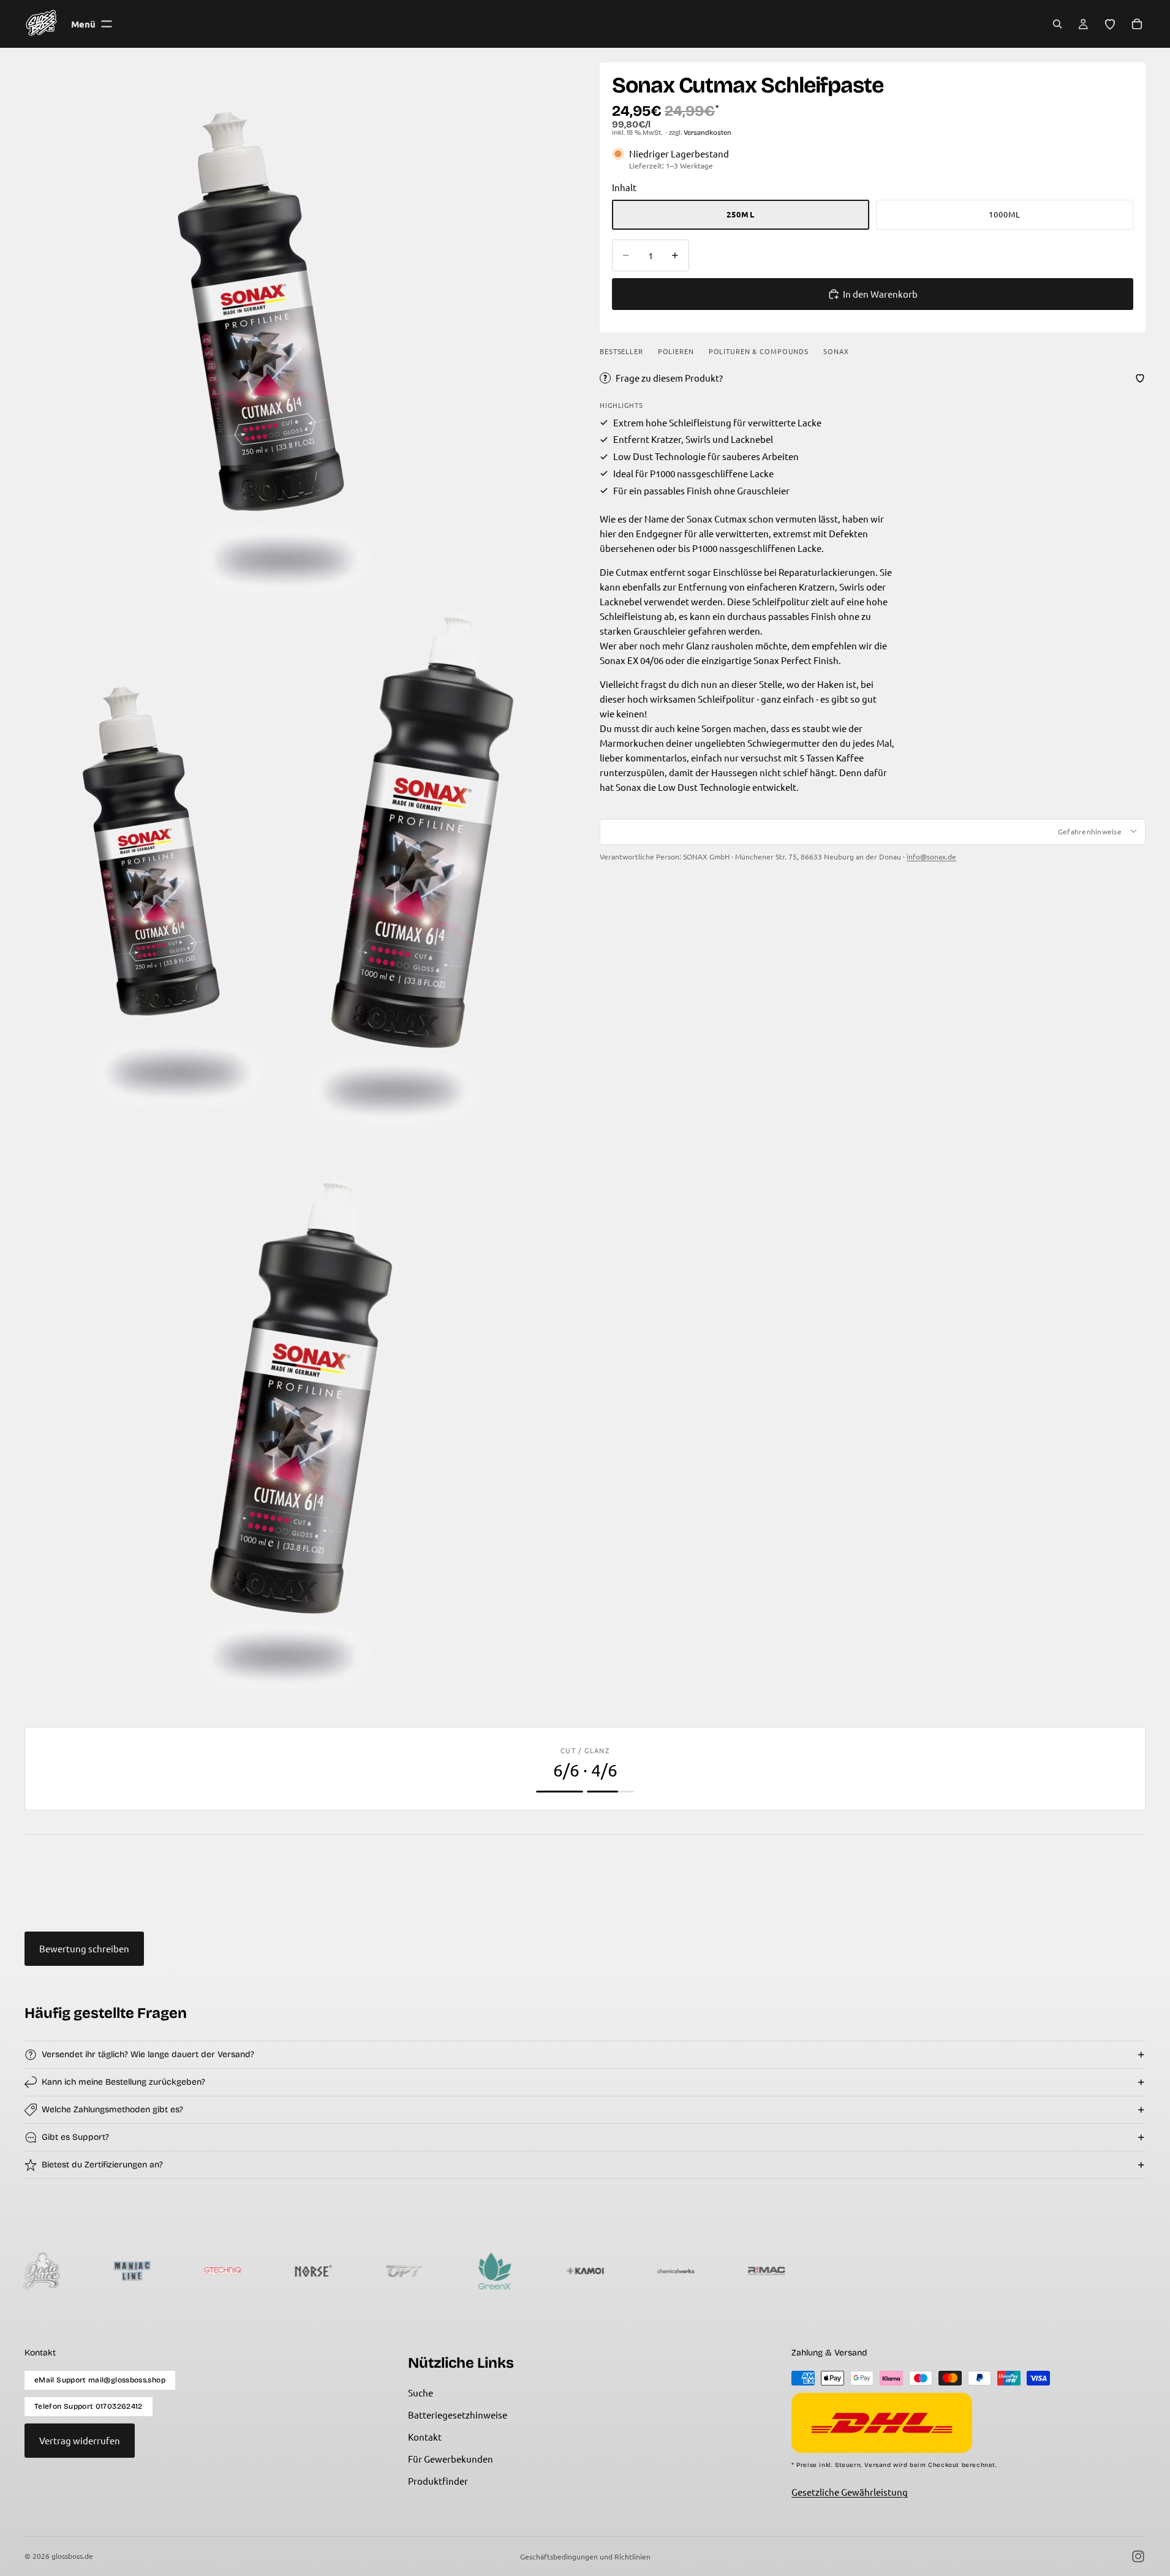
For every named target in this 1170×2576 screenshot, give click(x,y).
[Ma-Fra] (940, 2271)
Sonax (836, 351)
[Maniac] (34, 2271)
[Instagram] (1138, 2556)
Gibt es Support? (75, 2137)
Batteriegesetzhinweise (458, 2415)
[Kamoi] (487, 2271)
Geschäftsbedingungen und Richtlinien (585, 2556)
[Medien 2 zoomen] (297, 884)
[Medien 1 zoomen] (297, 335)
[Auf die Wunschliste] (1140, 378)
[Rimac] (668, 2271)
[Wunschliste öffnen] (1110, 24)
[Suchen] (1057, 24)
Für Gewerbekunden (451, 2459)
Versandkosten (708, 133)
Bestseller (621, 351)
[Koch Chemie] (1031, 2271)
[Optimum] (306, 2271)
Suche (421, 2393)
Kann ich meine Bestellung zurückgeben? (123, 2082)
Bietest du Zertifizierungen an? (102, 2165)
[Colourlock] (850, 2271)
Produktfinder (438, 2481)
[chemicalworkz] (578, 2271)
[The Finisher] (759, 2271)
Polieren (676, 351)
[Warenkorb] (1137, 24)
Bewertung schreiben (84, 1948)
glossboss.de (72, 2556)
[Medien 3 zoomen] (297, 1432)
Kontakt (425, 2437)
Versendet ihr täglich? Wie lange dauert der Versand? (148, 2054)
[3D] (1122, 2271)
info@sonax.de (931, 856)
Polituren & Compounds (759, 351)
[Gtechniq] (124, 2271)
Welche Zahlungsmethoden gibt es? (112, 2110)
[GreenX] (396, 2271)
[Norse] (215, 2271)
